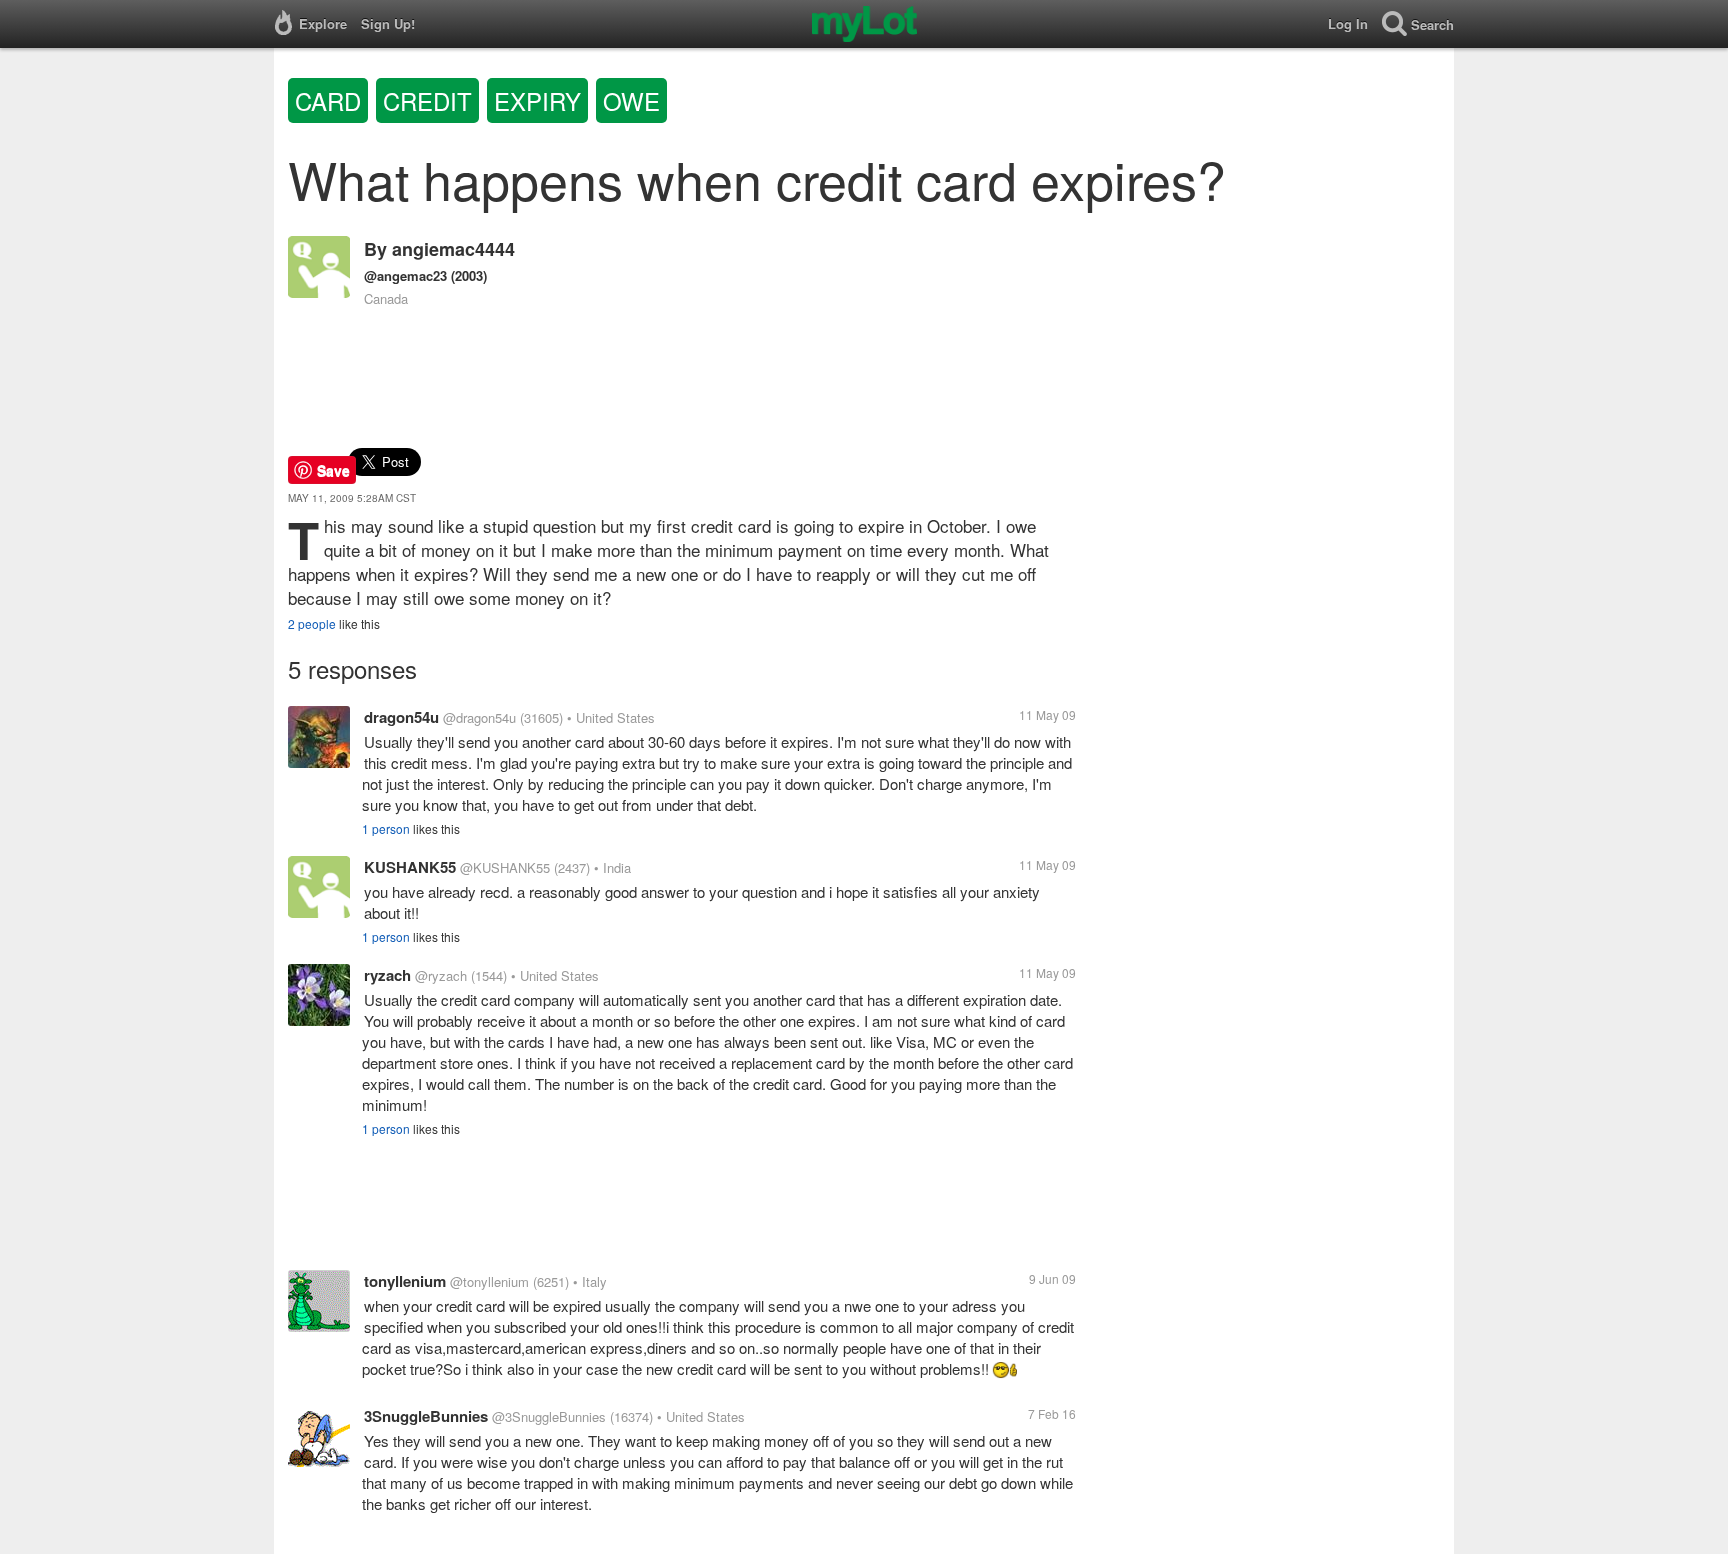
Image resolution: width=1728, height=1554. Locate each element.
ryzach (387, 975)
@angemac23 (405, 275)
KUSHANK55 (410, 867)
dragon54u (401, 717)
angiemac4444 (453, 249)
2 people (312, 623)
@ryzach (441, 975)
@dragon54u (479, 717)
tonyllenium (405, 1281)
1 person (386, 828)
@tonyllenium (489, 1281)
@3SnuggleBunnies (549, 1416)
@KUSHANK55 (505, 867)
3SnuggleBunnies (426, 1416)
